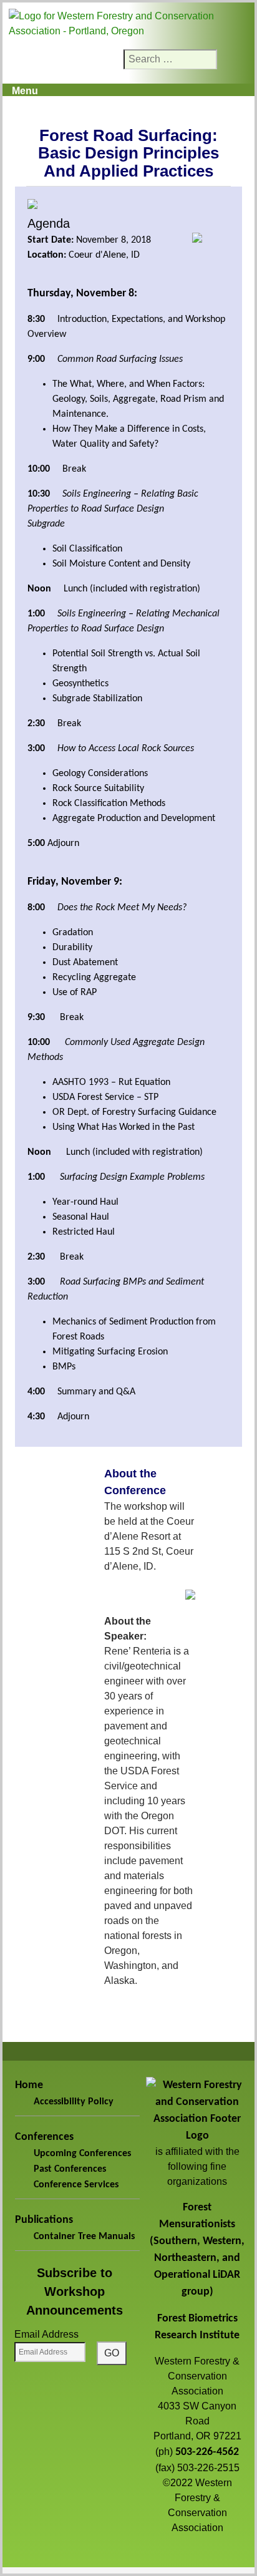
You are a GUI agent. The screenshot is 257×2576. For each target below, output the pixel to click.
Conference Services (76, 2185)
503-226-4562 (207, 2452)
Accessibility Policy (74, 2102)
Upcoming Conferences (82, 2154)
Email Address (46, 2334)
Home (29, 2085)
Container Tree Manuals (84, 2237)
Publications (44, 2220)
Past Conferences (70, 2169)
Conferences (44, 2137)
